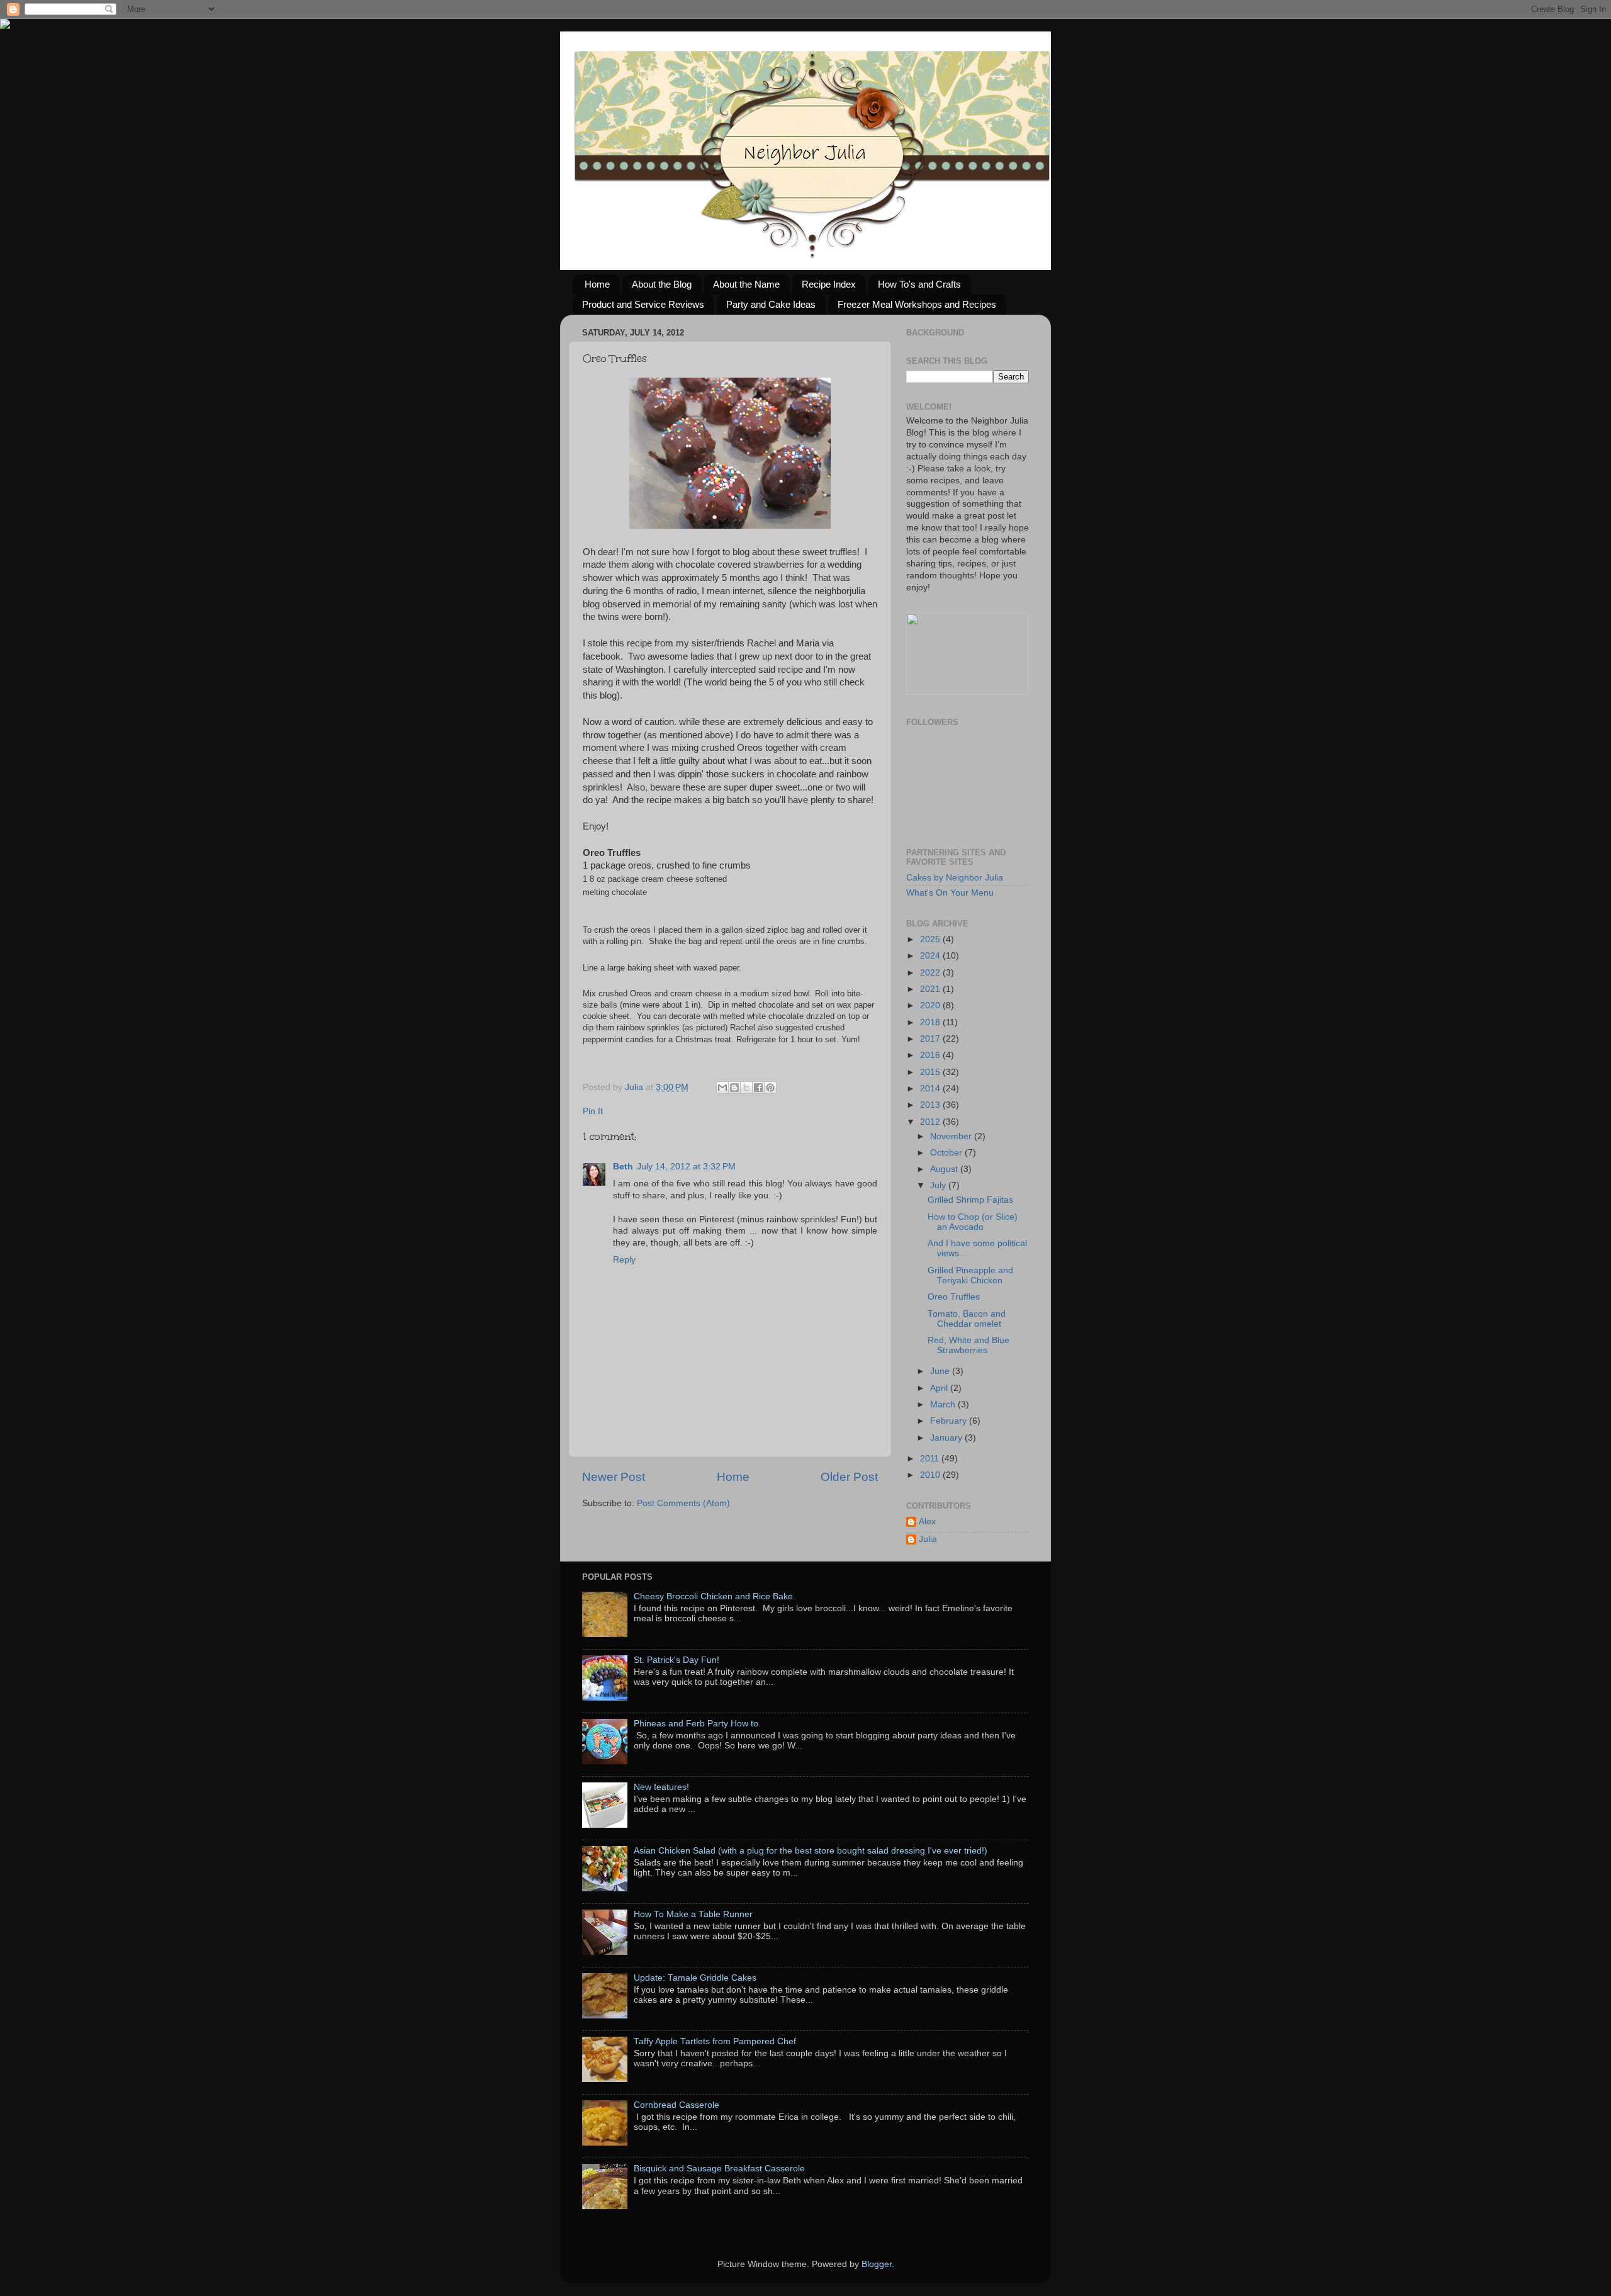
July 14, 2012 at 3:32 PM (686, 1167)
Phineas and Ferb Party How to (696, 1724)
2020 (931, 1005)
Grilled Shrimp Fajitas (970, 1200)
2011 (931, 1459)
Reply (624, 1260)
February (950, 1421)
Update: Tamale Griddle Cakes (695, 1978)
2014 (931, 1089)
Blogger (877, 2264)
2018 (931, 1022)
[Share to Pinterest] (770, 1088)
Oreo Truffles (954, 1297)
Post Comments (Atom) (683, 1503)
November (952, 1136)
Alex (927, 1522)
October (947, 1153)
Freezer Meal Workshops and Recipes (917, 304)
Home (597, 284)
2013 (931, 1105)
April (940, 1388)
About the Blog (662, 284)
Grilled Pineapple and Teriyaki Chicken (970, 1275)
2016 (931, 1055)
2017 (931, 1039)
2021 (931, 989)
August (945, 1169)
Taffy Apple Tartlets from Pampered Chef (715, 2041)
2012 (931, 1122)
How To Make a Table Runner (693, 1914)
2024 (931, 956)
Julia (635, 1087)
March (944, 1404)
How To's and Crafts (919, 284)
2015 (931, 1072)
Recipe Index (829, 284)
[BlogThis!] (734, 1088)
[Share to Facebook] (758, 1088)
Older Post (849, 1477)
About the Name (746, 284)
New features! (661, 1787)
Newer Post (614, 1477)
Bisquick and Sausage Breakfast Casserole (719, 2169)
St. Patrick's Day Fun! (676, 1660)
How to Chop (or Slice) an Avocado (973, 1222)
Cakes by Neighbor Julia (955, 878)
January (947, 1438)
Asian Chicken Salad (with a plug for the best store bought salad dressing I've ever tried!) (811, 1851)
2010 (931, 1475)
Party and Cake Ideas (771, 304)
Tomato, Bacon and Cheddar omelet (967, 1319)
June (941, 1371)
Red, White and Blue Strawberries (968, 1345)
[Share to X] (746, 1088)
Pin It (593, 1111)
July (939, 1185)
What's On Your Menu (950, 893)
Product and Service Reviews (643, 304)
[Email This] (722, 1088)
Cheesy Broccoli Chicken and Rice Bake (713, 1596)
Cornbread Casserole (676, 2105)
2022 (931, 973)
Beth (623, 1167)
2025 (931, 939)
